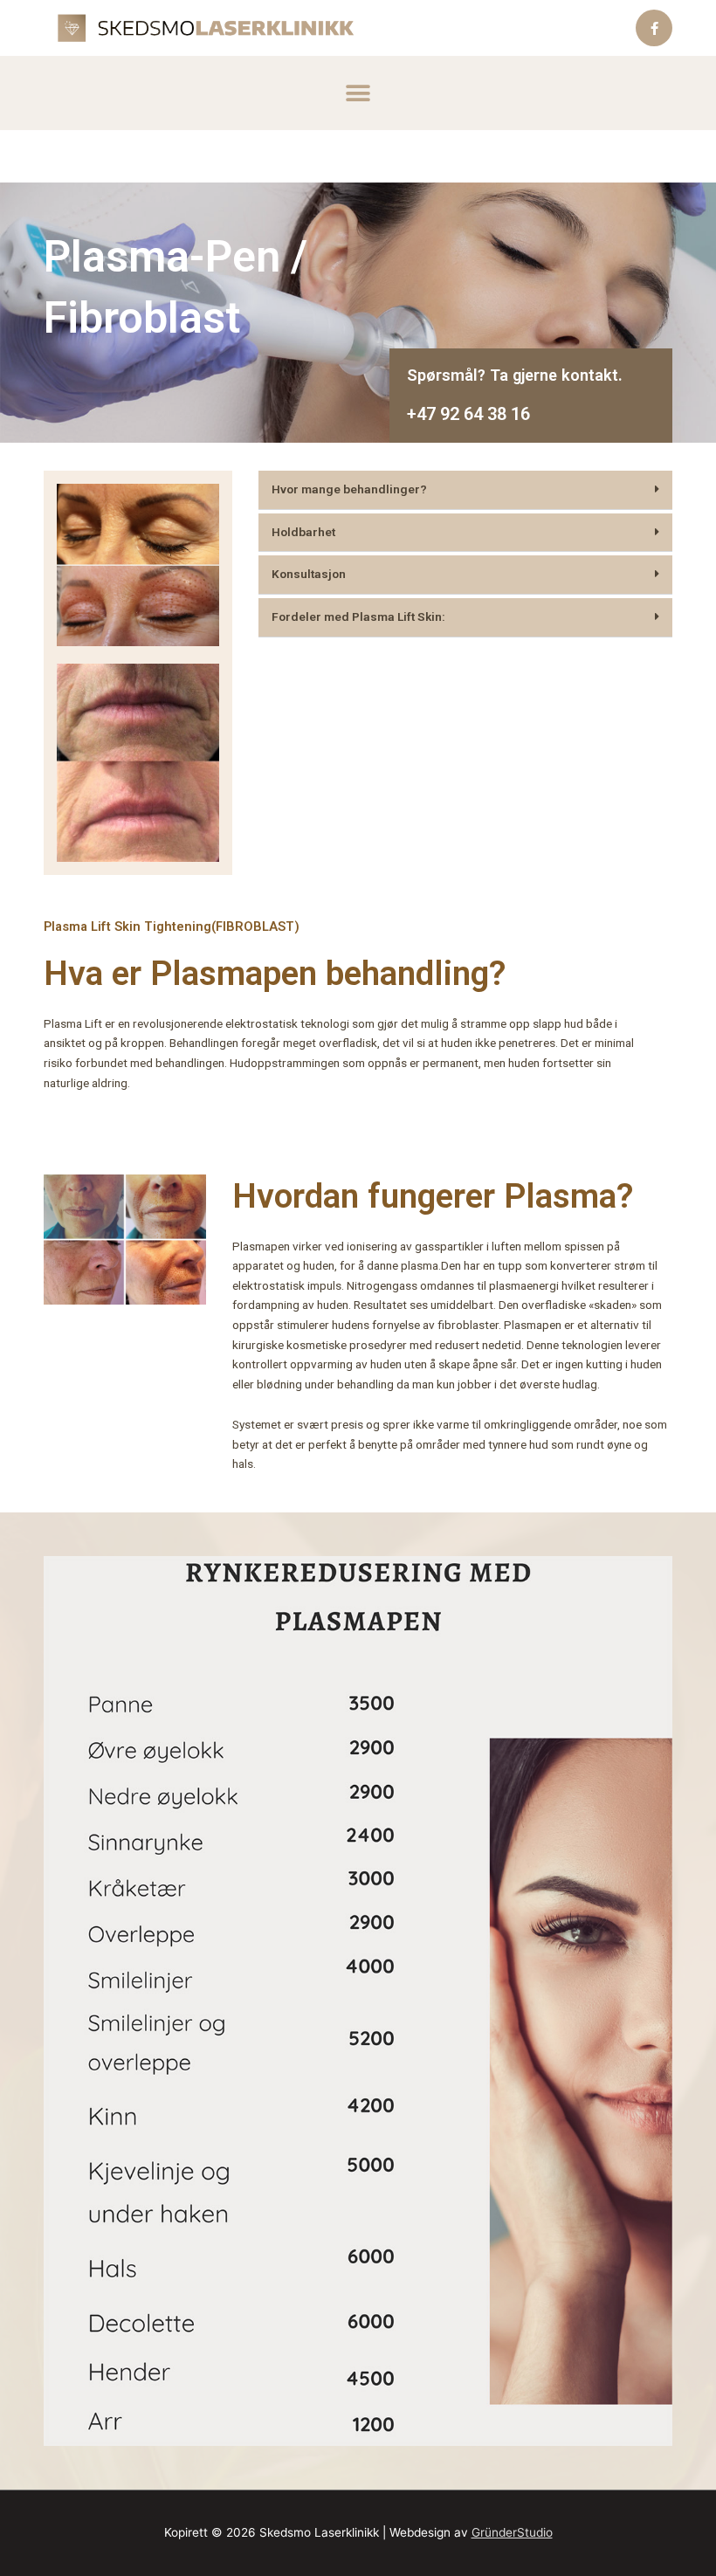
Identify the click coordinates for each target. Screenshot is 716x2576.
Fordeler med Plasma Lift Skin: (358, 616)
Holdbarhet (303, 532)
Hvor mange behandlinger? (349, 489)
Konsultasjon (309, 574)
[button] (358, 93)
